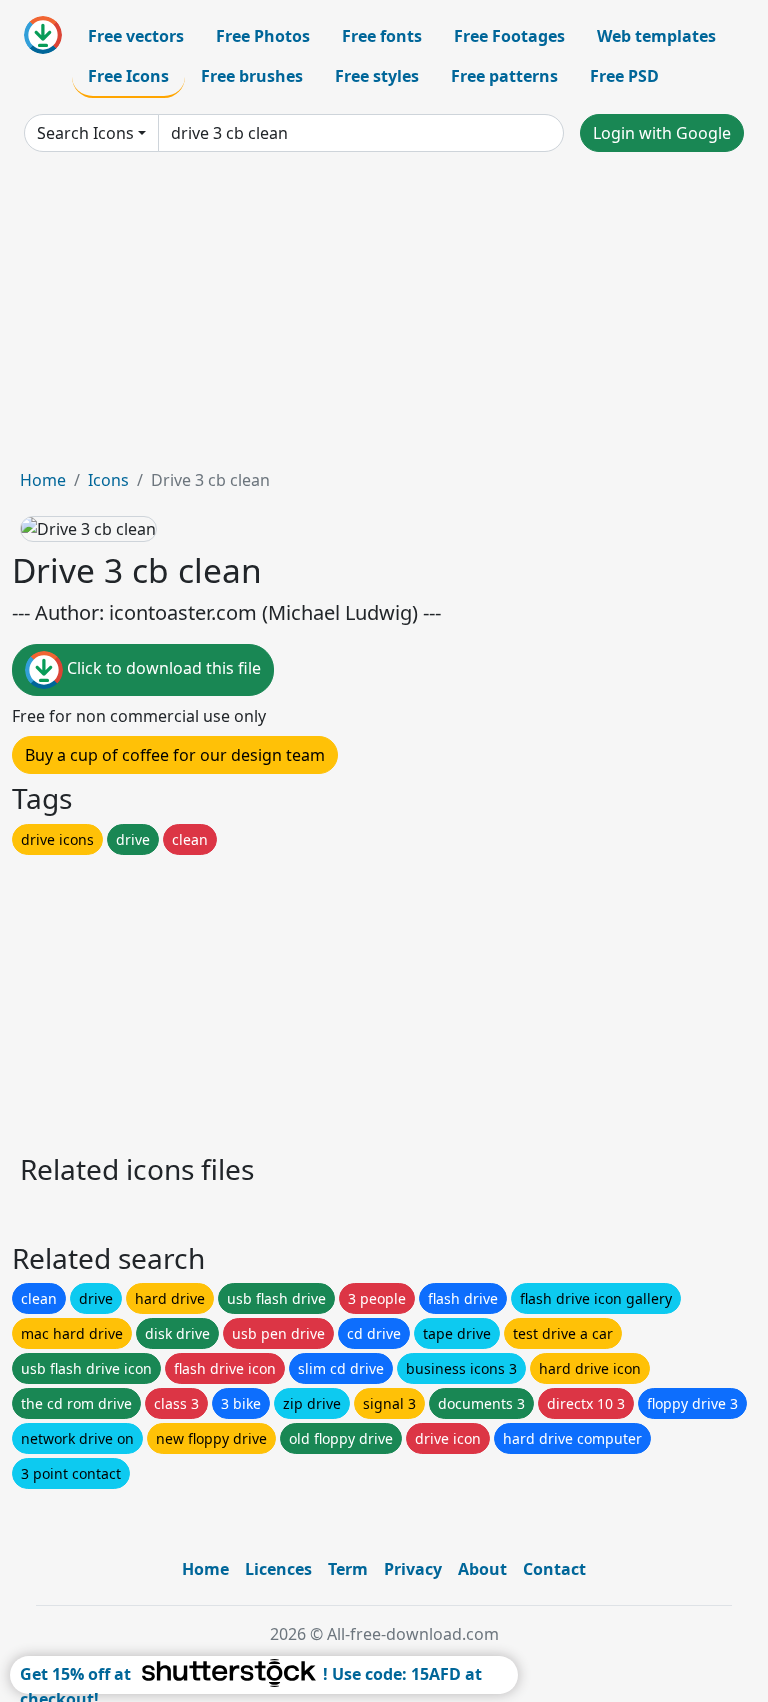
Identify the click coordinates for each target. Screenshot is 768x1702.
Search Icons (85, 133)
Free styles (377, 76)
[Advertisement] (384, 318)
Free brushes (252, 76)
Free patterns (504, 76)
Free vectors (136, 36)
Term (348, 1569)
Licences (278, 1569)
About (482, 1569)
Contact (554, 1569)
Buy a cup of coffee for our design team (175, 755)
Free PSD (624, 76)
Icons (108, 480)
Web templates (656, 36)
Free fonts (382, 36)
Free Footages (509, 36)
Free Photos (263, 36)
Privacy (413, 1569)
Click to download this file (162, 669)
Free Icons (128, 76)
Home (43, 480)
